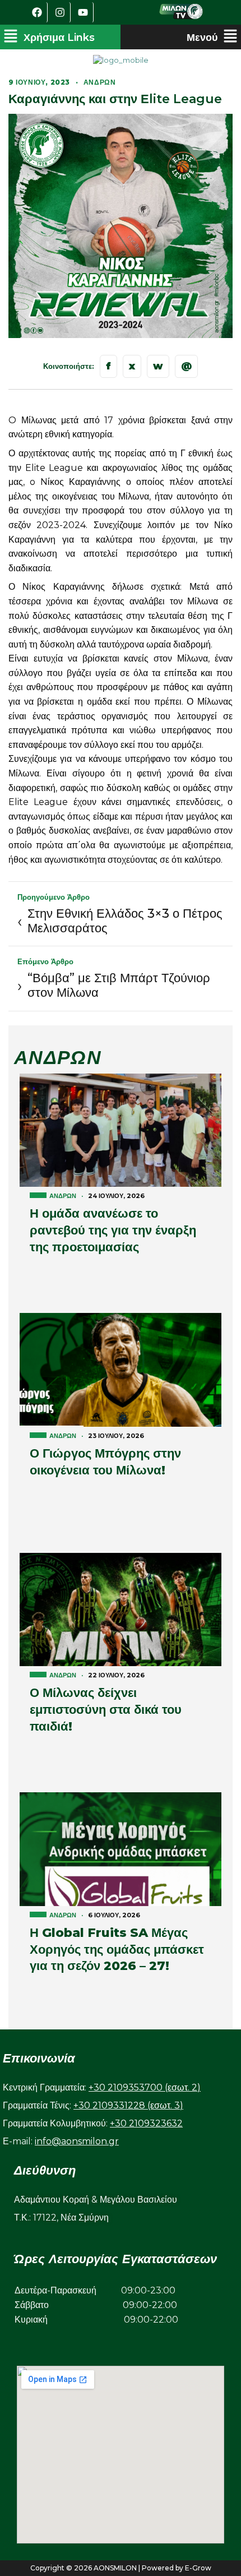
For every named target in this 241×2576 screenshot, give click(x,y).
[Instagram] (61, 12)
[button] (49, 37)
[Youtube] (84, 12)
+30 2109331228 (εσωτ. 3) (128, 2105)
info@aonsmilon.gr (77, 2141)
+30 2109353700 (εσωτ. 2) (145, 2087)
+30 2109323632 (146, 2123)
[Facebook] (38, 12)
